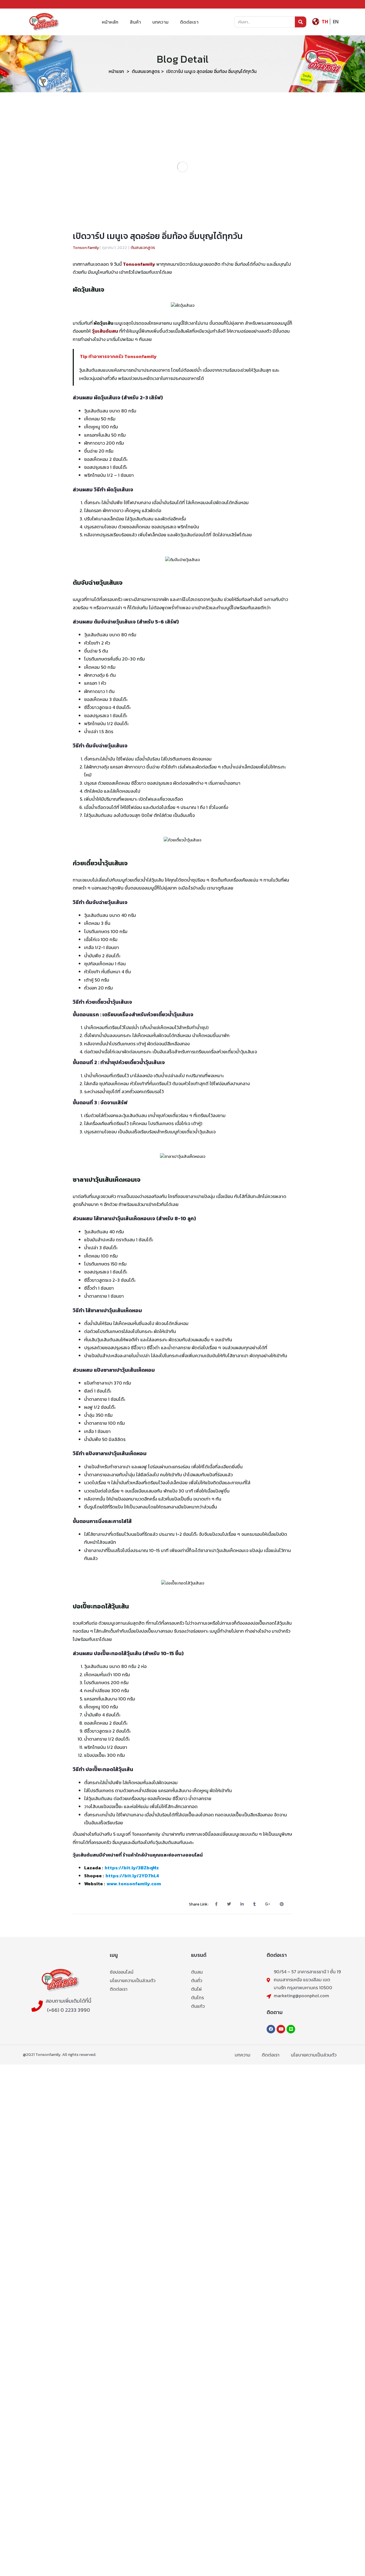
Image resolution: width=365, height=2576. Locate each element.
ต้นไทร (197, 1998)
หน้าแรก (116, 71)
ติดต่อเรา (189, 22)
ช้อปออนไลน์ (122, 1972)
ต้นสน (197, 1972)
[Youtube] (281, 2029)
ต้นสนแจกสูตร (146, 71)
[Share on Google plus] (268, 1904)
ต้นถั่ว (197, 1980)
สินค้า (135, 22)
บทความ (160, 22)
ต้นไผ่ (196, 1989)
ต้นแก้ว (198, 2006)
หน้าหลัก (110, 22)
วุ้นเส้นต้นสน (105, 331)
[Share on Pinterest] (282, 1904)
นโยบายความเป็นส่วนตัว (133, 1980)
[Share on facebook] (217, 1904)
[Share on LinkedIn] (243, 1904)
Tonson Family (86, 248)
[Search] (301, 22)
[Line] (291, 2029)
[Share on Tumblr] (255, 1904)
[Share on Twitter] (229, 1904)
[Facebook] (271, 2029)
